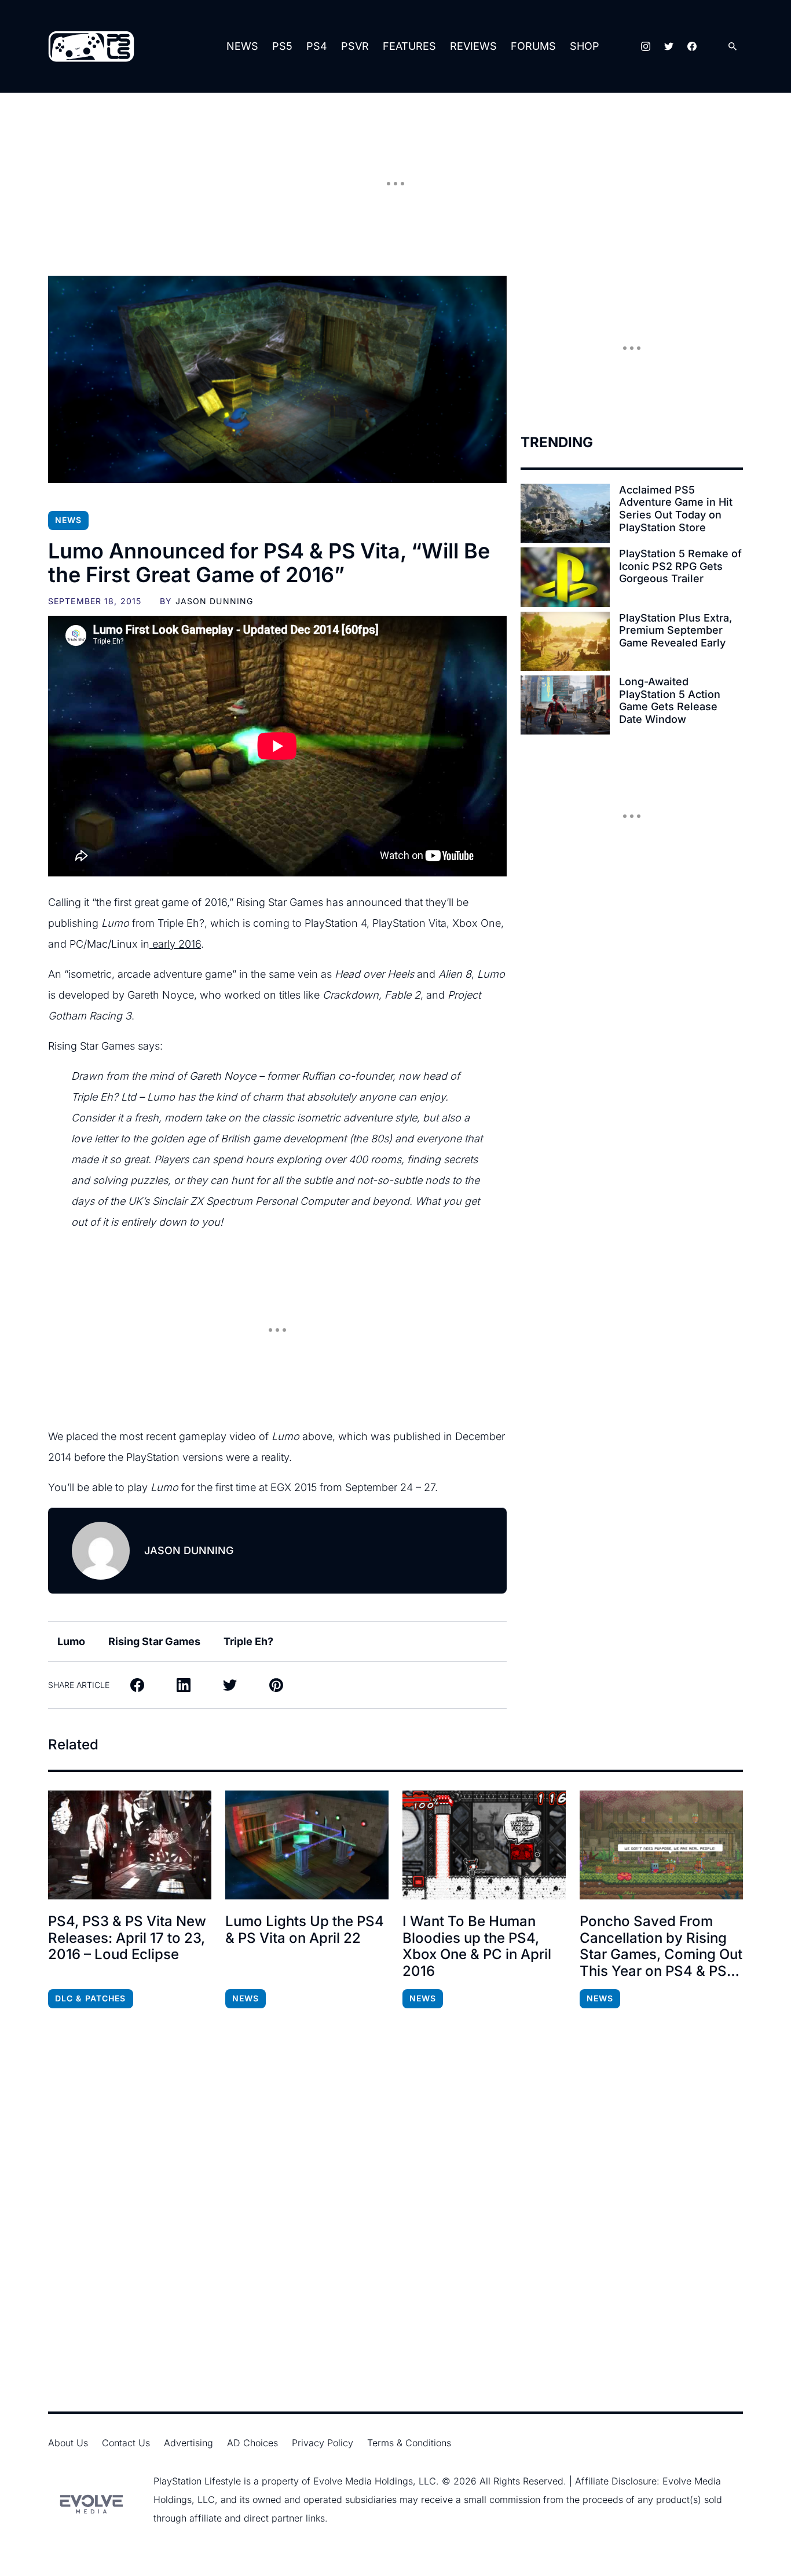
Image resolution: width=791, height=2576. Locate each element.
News (242, 46)
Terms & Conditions (409, 2443)
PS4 (317, 46)
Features (409, 46)
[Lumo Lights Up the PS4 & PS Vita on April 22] (307, 1845)
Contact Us (126, 2443)
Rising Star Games (154, 1641)
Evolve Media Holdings (363, 2481)
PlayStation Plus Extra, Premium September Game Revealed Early (675, 630)
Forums (533, 46)
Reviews (473, 46)
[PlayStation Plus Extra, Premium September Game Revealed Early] (565, 641)
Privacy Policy (323, 2443)
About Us (68, 2443)
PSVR (355, 46)
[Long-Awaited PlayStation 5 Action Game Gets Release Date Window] (565, 705)
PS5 (282, 46)
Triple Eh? (248, 1641)
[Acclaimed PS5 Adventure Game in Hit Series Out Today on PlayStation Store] (565, 513)
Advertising (188, 2443)
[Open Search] (733, 47)
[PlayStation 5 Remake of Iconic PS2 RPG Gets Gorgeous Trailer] (565, 577)
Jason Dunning (215, 601)
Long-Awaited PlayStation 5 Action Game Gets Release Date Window (670, 700)
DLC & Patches (91, 1998)
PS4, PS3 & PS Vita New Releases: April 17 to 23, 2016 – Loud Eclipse (127, 1938)
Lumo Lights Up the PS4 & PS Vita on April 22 (305, 1930)
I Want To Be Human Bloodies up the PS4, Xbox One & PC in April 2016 (477, 1946)
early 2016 (175, 944)
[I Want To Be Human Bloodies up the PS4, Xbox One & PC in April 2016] (484, 1845)
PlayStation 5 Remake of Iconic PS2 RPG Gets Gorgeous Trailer (680, 566)
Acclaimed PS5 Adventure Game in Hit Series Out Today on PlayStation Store (676, 509)
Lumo (71, 1641)
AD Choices (252, 2443)
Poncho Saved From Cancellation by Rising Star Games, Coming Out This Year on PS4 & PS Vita (661, 1947)
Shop (585, 46)
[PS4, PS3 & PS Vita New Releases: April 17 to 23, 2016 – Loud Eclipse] (130, 1845)
